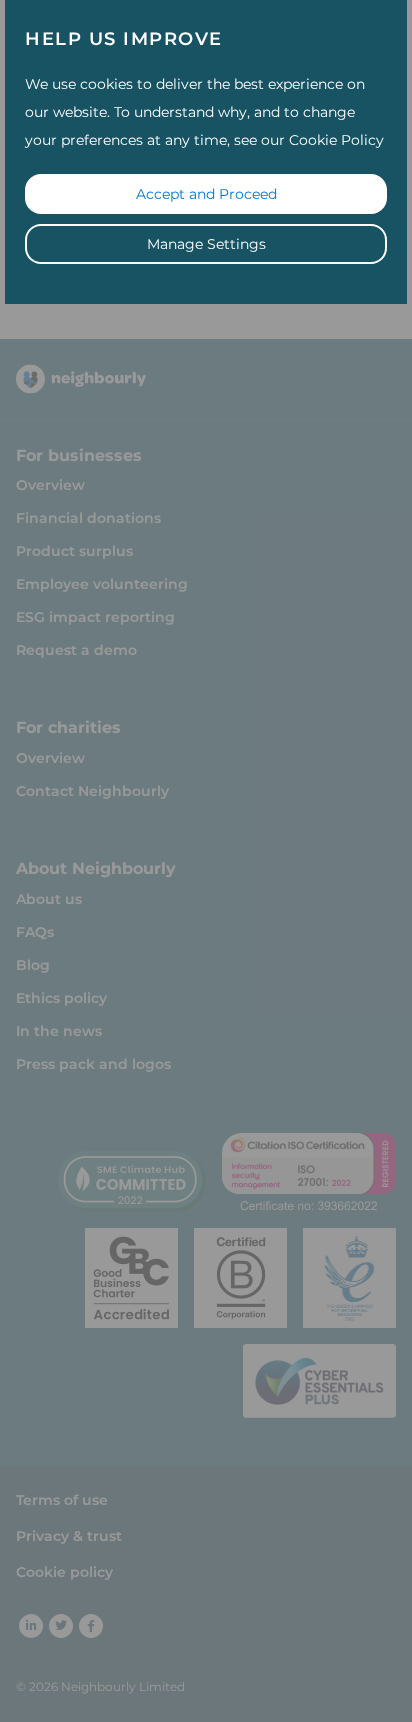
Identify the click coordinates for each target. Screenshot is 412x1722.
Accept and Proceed (206, 194)
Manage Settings (206, 244)
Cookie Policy (336, 140)
